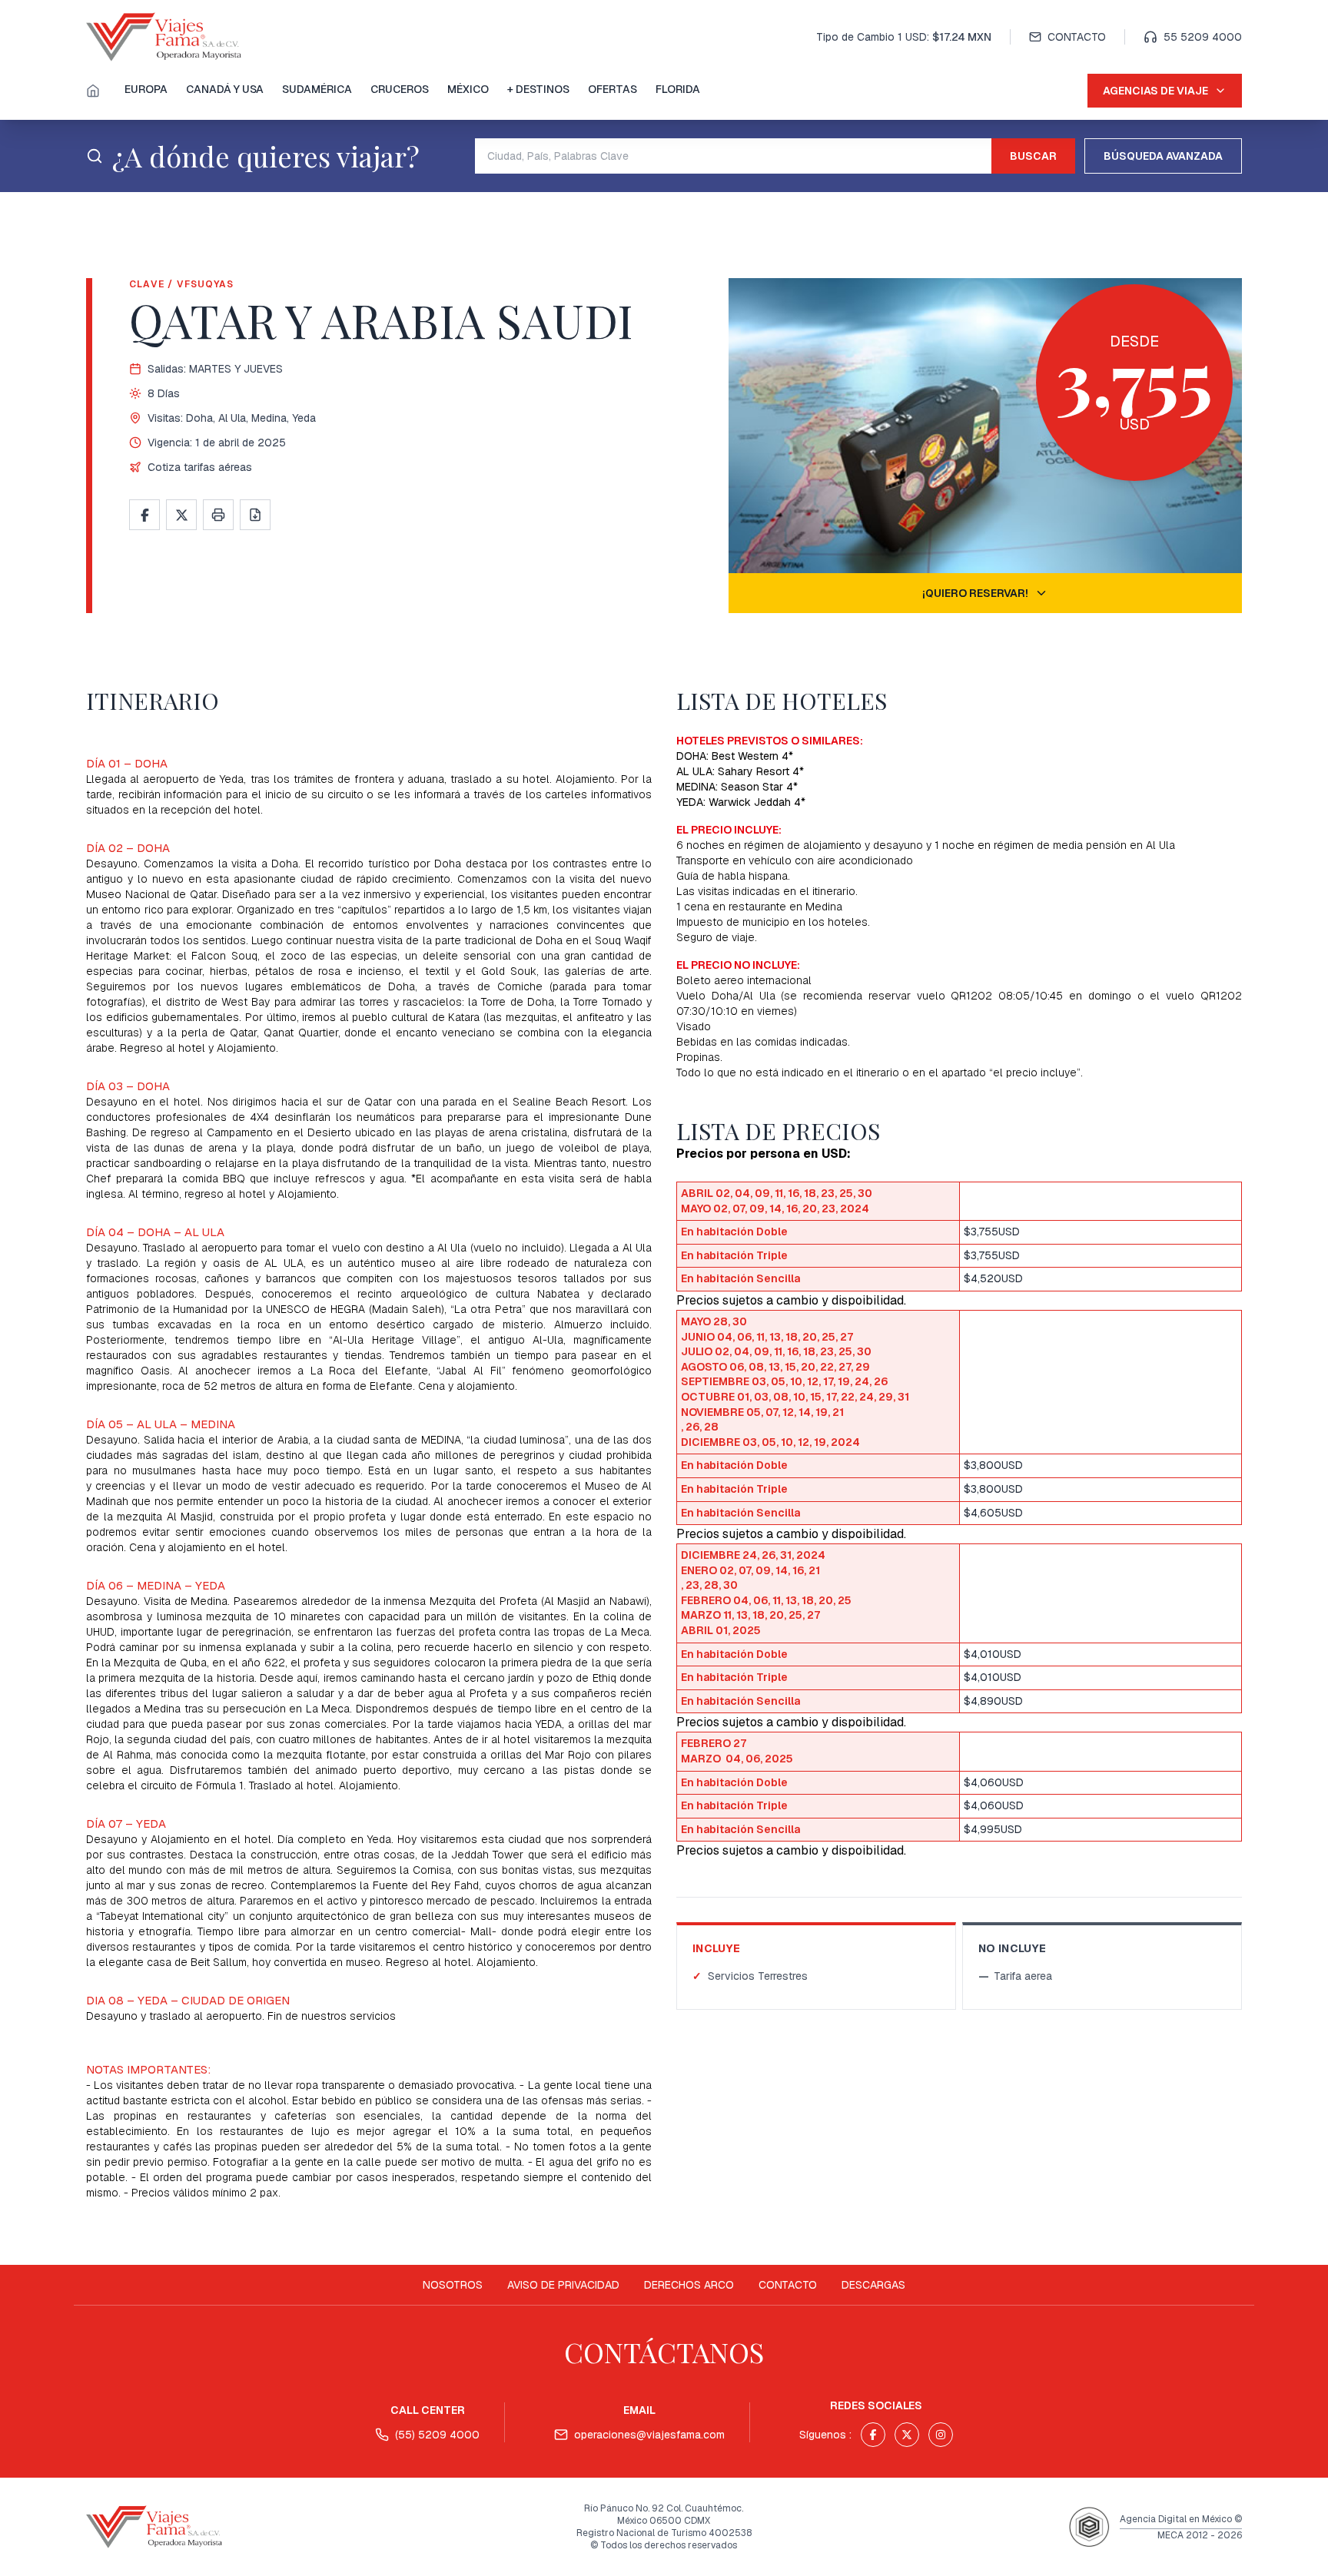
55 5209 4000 (1203, 37)
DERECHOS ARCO (689, 2285)
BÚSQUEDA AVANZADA (1163, 156)
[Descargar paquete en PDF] (255, 515)
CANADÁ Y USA (225, 89)
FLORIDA (678, 89)
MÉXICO (468, 89)
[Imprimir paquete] (218, 515)
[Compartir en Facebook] (144, 515)
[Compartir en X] (181, 515)
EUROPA (146, 89)
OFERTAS (613, 89)
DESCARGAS (873, 2285)
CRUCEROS (400, 89)
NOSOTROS (453, 2285)
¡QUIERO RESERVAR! (975, 593)
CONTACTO (1077, 37)
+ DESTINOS (538, 89)
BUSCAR (1033, 156)
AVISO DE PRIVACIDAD (563, 2285)
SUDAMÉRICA (317, 89)
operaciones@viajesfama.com (649, 2435)
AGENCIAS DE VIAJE (1155, 91)
